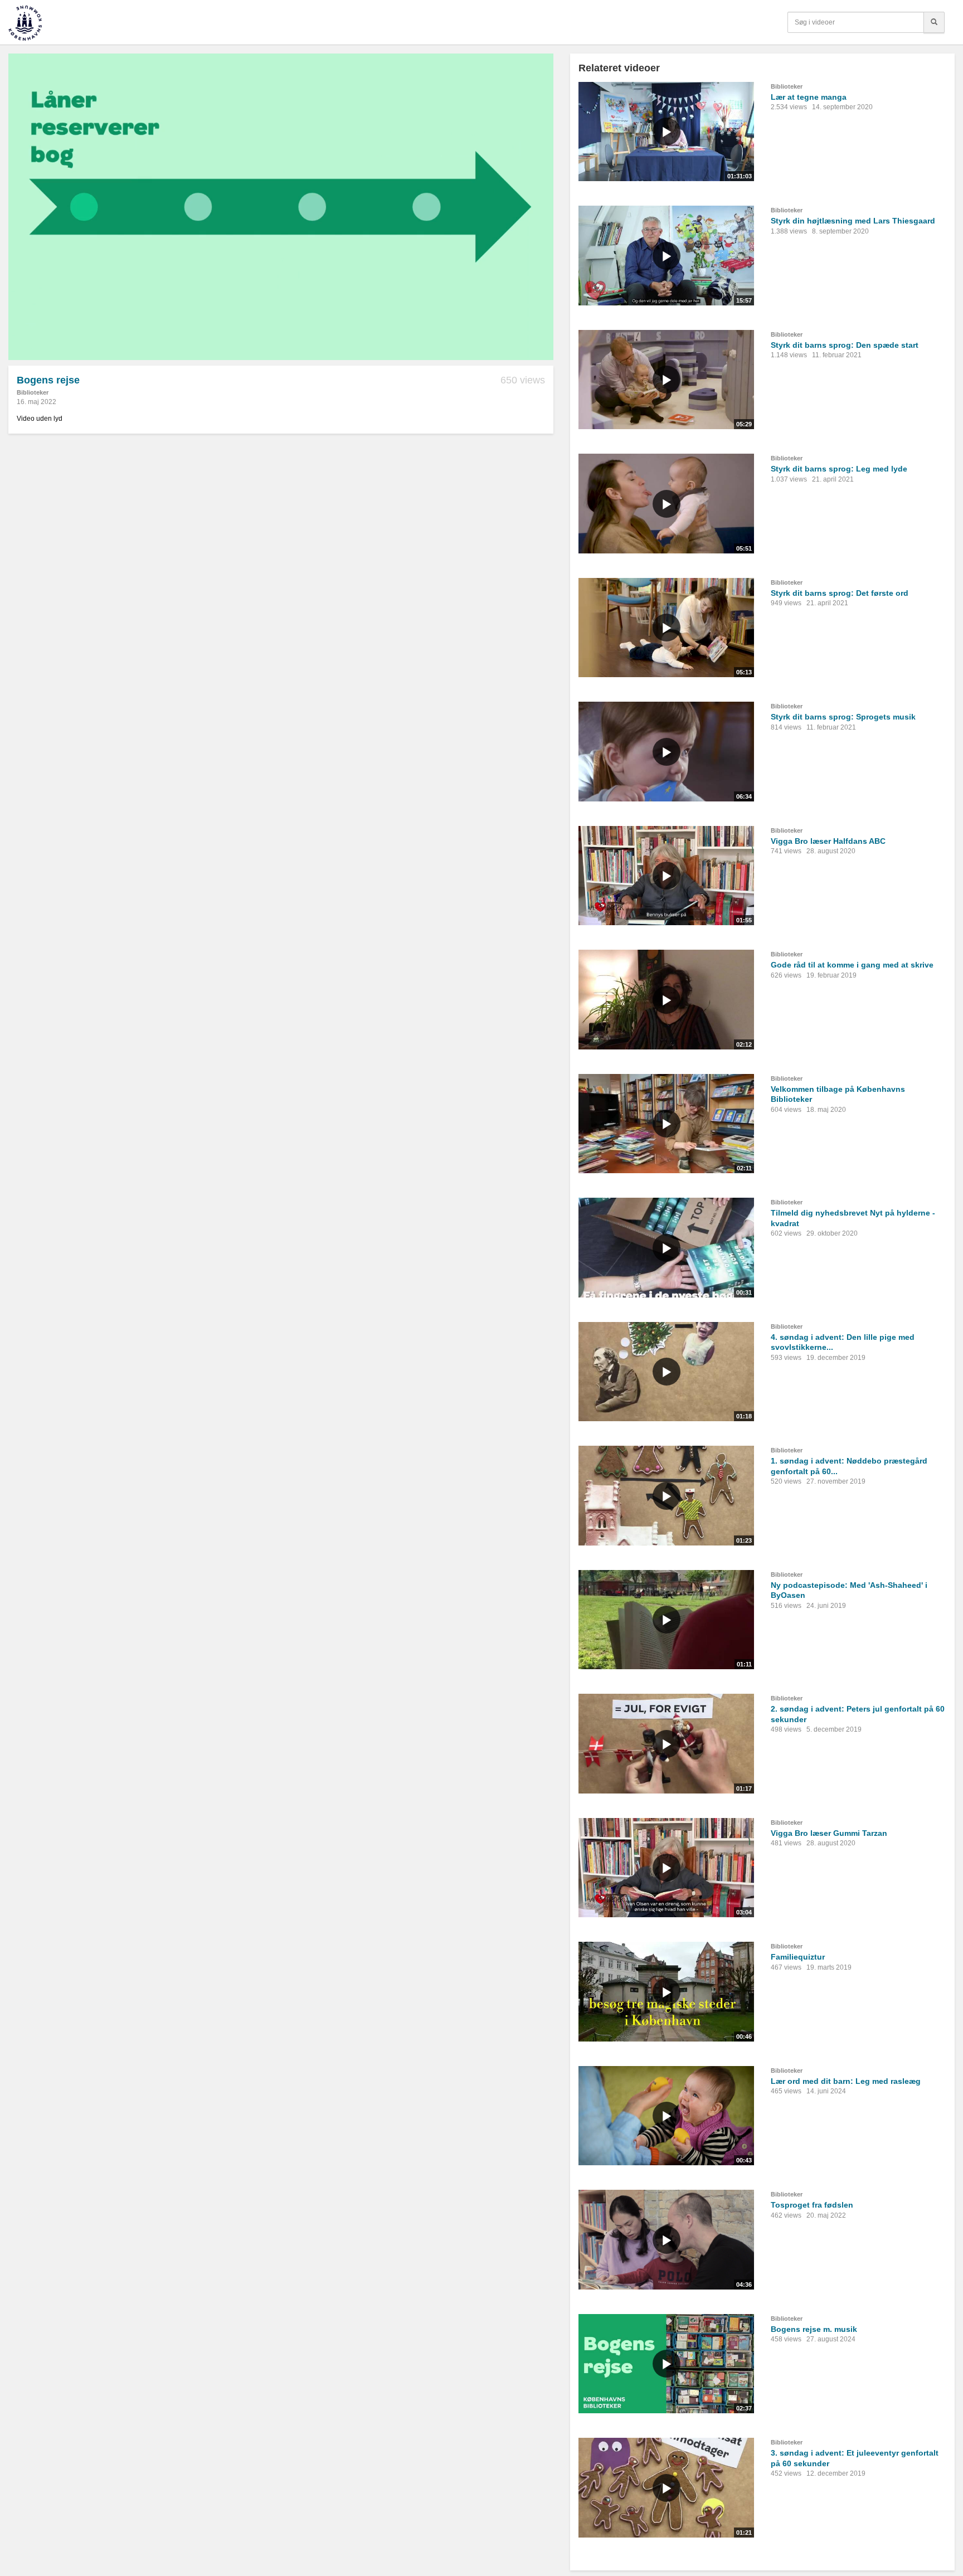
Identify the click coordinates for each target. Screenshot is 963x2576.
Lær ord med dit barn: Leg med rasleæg (846, 2081)
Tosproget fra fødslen (812, 2205)
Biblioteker (33, 392)
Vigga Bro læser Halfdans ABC (828, 841)
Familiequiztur (798, 1957)
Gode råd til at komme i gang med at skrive (852, 965)
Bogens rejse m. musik (814, 2329)
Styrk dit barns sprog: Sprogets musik (843, 717)
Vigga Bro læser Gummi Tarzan (829, 1833)
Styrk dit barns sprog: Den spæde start (845, 345)
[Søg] (934, 22)
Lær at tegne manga (809, 97)
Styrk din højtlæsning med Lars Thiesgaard (853, 221)
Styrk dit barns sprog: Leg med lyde (839, 469)
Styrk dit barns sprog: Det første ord (840, 593)
